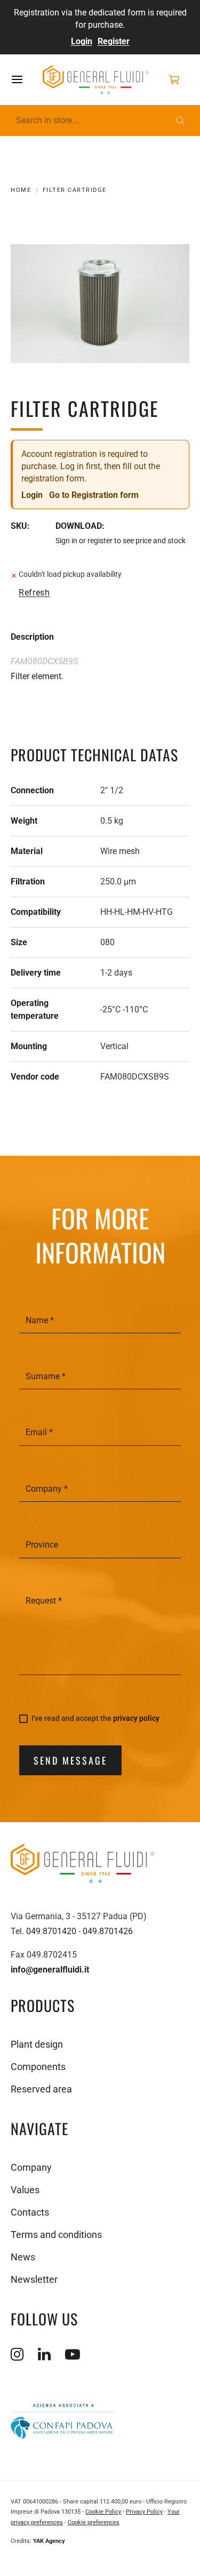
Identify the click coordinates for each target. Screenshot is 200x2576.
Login (82, 41)
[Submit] (180, 120)
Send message (70, 1760)
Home (21, 190)
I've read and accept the (95, 1718)
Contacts (30, 2212)
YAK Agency (49, 2541)
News (23, 2257)
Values (25, 2190)
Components (38, 2067)
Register (114, 41)
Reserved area (41, 2089)
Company (31, 2167)
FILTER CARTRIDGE (75, 190)
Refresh (34, 593)
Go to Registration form (94, 495)
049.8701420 (51, 1931)
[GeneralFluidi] (96, 80)
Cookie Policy (103, 2512)
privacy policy (136, 1718)
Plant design (37, 2044)
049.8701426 (108, 1931)
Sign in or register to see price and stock (121, 541)
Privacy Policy (144, 2512)
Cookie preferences (94, 2522)
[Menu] (26, 79)
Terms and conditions (56, 2235)
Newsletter (34, 2279)
